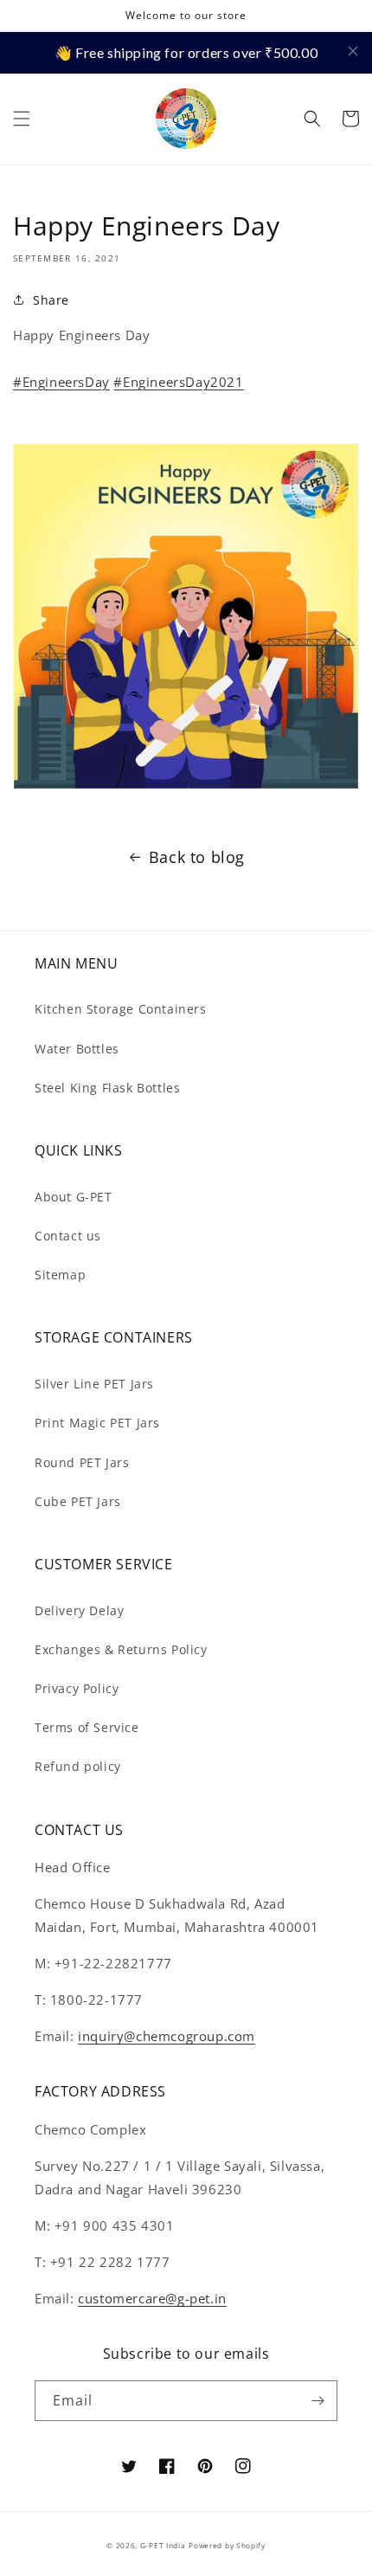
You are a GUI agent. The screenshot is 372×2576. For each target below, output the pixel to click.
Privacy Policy (77, 1688)
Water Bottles (77, 1049)
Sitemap (60, 1275)
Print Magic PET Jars (97, 1423)
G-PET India (163, 2545)
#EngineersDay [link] (61, 382)
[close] (353, 51)
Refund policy (78, 1766)
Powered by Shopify (227, 2545)
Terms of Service (87, 1727)
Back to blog (197, 857)
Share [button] (51, 300)
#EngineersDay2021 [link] (178, 382)
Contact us (68, 1236)
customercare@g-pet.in (152, 2298)
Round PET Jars (82, 1462)
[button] (22, 119)
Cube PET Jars (78, 1501)
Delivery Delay (79, 1610)
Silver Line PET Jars (94, 1384)
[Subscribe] (317, 2401)
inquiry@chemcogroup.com (167, 2036)
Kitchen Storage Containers (121, 1009)
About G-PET (74, 1197)
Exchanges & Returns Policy (121, 1649)
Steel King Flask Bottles (107, 1088)
